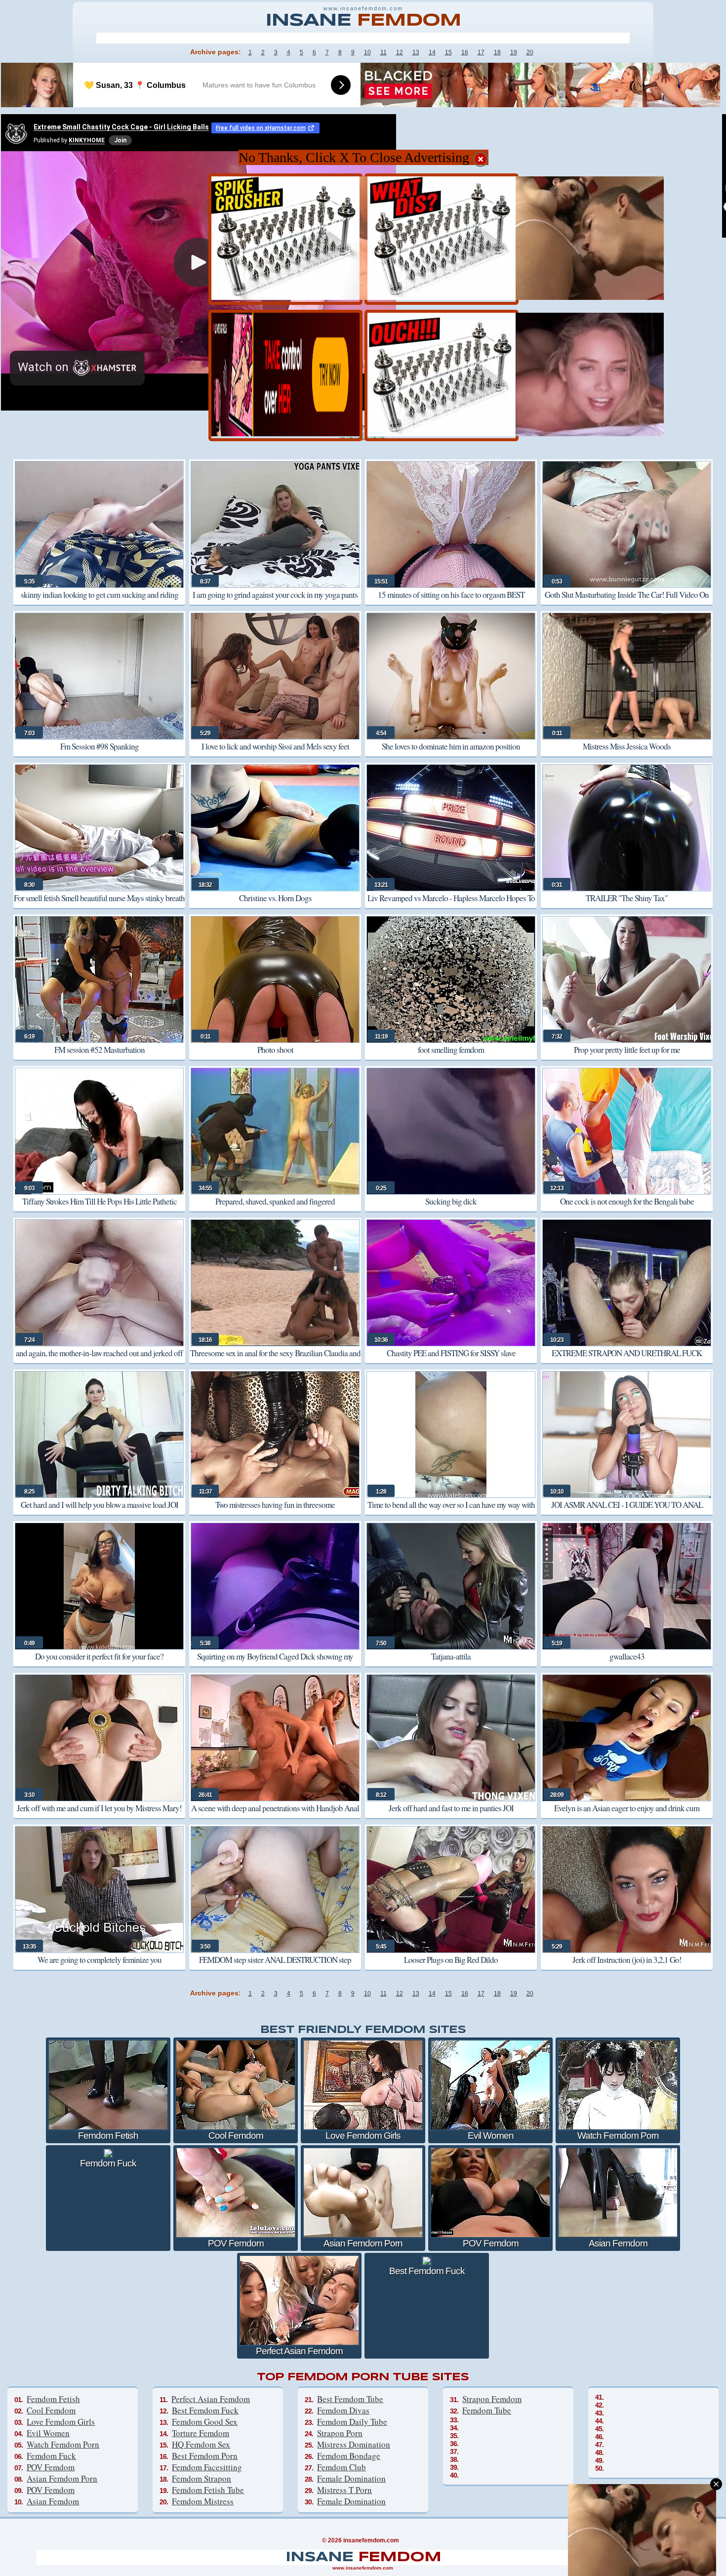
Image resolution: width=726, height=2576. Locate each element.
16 (465, 52)
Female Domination (351, 2478)
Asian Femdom (53, 2501)
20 (530, 52)
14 (432, 52)
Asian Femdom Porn (62, 2478)
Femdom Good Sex (205, 2422)
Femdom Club (342, 2467)
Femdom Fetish (53, 2399)
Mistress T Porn (344, 2490)
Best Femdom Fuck (205, 2410)
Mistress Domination (354, 2444)
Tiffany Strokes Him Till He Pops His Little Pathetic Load (100, 1208)
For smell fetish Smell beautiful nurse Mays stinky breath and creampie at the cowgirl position (99, 905)
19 (514, 52)
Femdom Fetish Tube (208, 2490)
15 (448, 52)
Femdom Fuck (51, 2456)
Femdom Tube (487, 2410)
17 (481, 52)
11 (383, 52)
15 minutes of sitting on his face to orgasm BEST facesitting (451, 602)
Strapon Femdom (492, 2399)
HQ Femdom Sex (201, 2444)
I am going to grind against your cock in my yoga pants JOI (275, 602)
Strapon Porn (340, 2433)
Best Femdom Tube (350, 2399)
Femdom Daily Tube (352, 2422)
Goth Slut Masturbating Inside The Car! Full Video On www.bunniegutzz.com (627, 602)
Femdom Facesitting (207, 2467)
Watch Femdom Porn (63, 2444)
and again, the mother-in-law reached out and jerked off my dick (99, 1360)
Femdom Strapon (202, 2478)
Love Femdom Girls (61, 2422)
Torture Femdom (201, 2433)
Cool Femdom (51, 2410)
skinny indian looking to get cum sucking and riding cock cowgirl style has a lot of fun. (100, 602)
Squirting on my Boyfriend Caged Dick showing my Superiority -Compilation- (275, 1663)
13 (416, 52)
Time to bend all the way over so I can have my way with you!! (451, 1512)
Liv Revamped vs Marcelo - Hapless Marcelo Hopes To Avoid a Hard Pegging (451, 905)
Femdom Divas (343, 2410)
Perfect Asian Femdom (211, 2399)
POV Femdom (51, 2467)
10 (367, 52)
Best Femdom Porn (205, 2456)
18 (497, 52)
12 (400, 52)
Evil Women (48, 2433)
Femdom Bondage (349, 2456)
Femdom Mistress (203, 2501)
